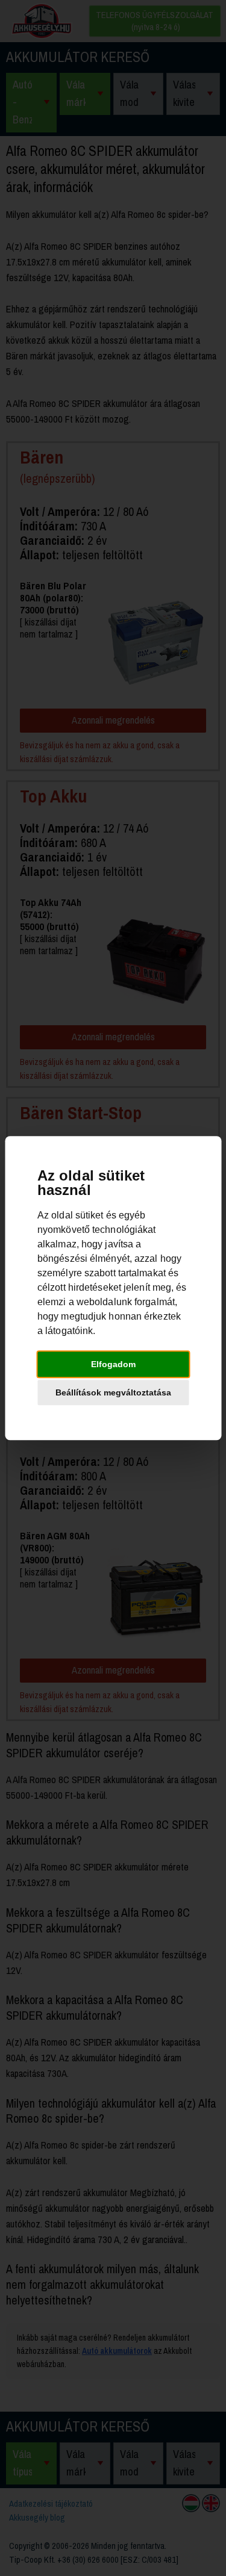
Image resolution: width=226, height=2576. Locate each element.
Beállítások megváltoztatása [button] (113, 1392)
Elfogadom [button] (113, 1364)
